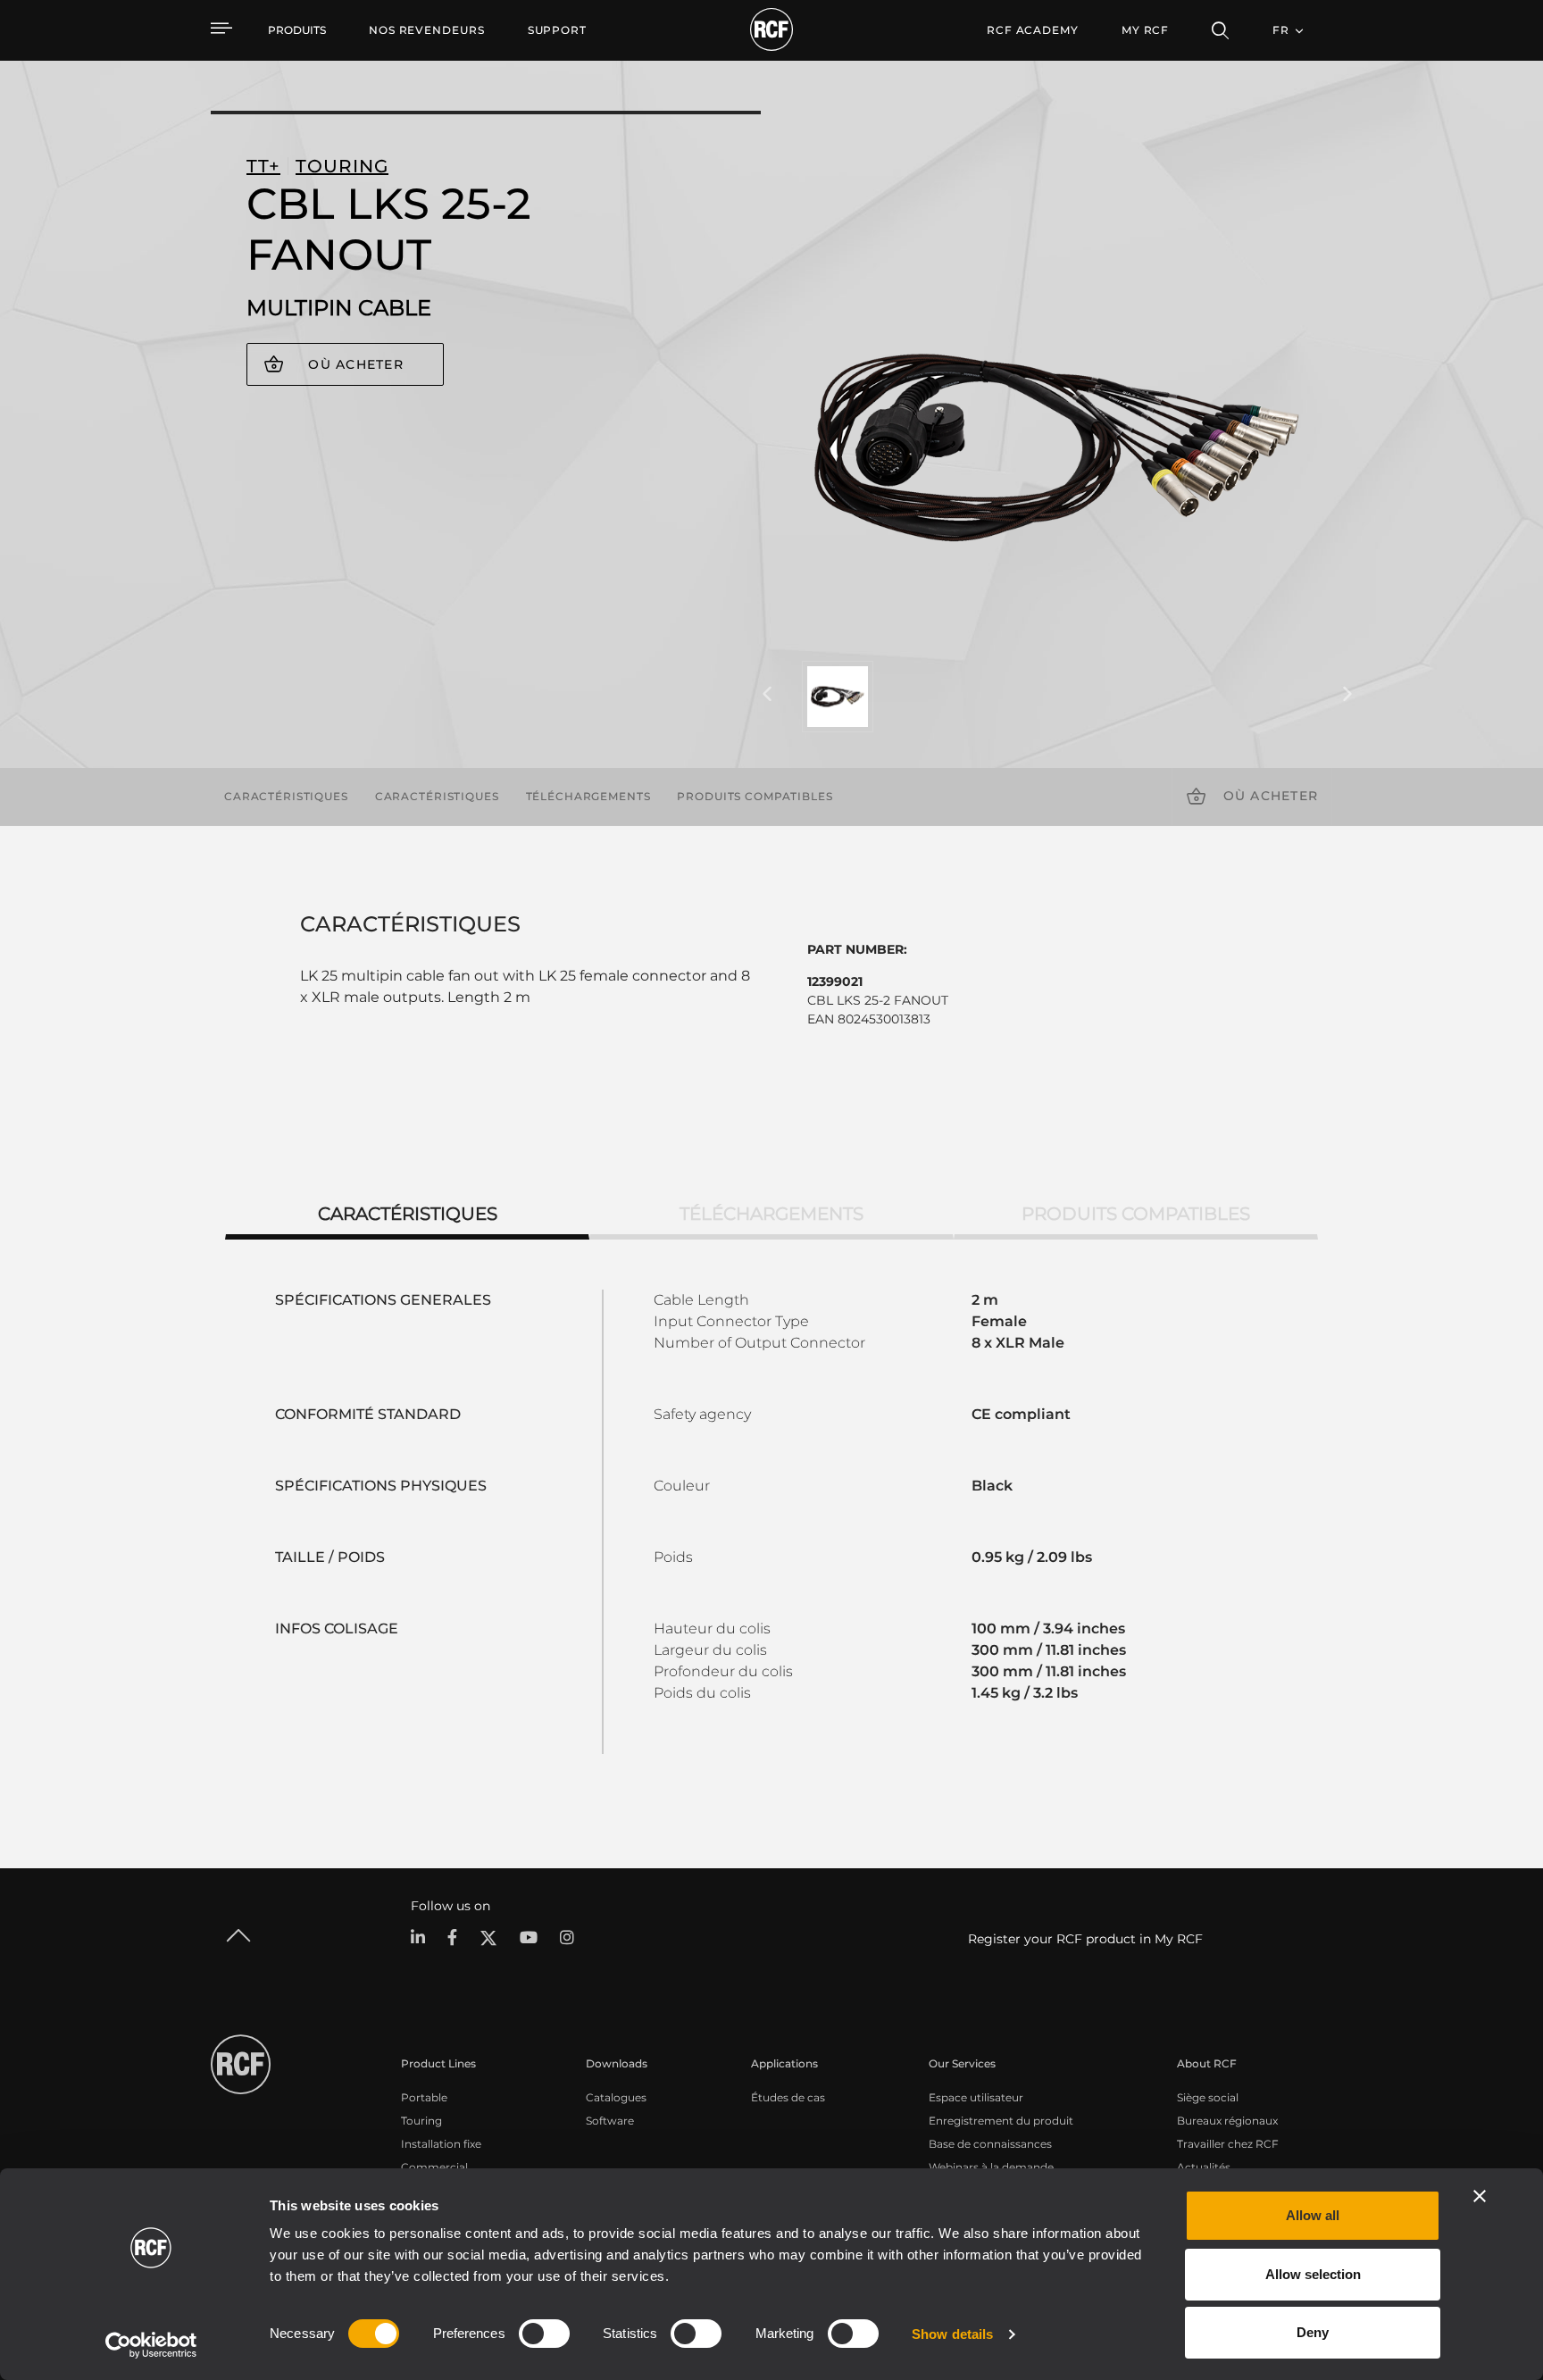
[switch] (544, 2334)
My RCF (1145, 30)
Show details (952, 2334)
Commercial (434, 2167)
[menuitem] (427, 30)
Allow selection (1313, 2274)
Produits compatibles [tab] (1136, 1214)
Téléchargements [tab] (771, 1214)
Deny (1313, 2332)
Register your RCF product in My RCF (1085, 1939)
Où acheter (356, 364)
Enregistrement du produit (1001, 2121)
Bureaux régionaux (1227, 2121)
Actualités (1204, 2167)
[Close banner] (1480, 2196)
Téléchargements (588, 796)
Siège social (1208, 2097)
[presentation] (767, 695)
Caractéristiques (286, 796)
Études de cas (788, 2097)
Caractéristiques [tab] (408, 1214)
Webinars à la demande (991, 2167)
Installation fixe (441, 2144)
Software (610, 2121)
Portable (424, 2097)
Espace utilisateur (976, 2097)
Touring (421, 2121)
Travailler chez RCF (1228, 2144)
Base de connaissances (990, 2144)
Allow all (1313, 2215)
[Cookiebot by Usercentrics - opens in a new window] (151, 2345)
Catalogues (616, 2097)
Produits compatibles (755, 796)
